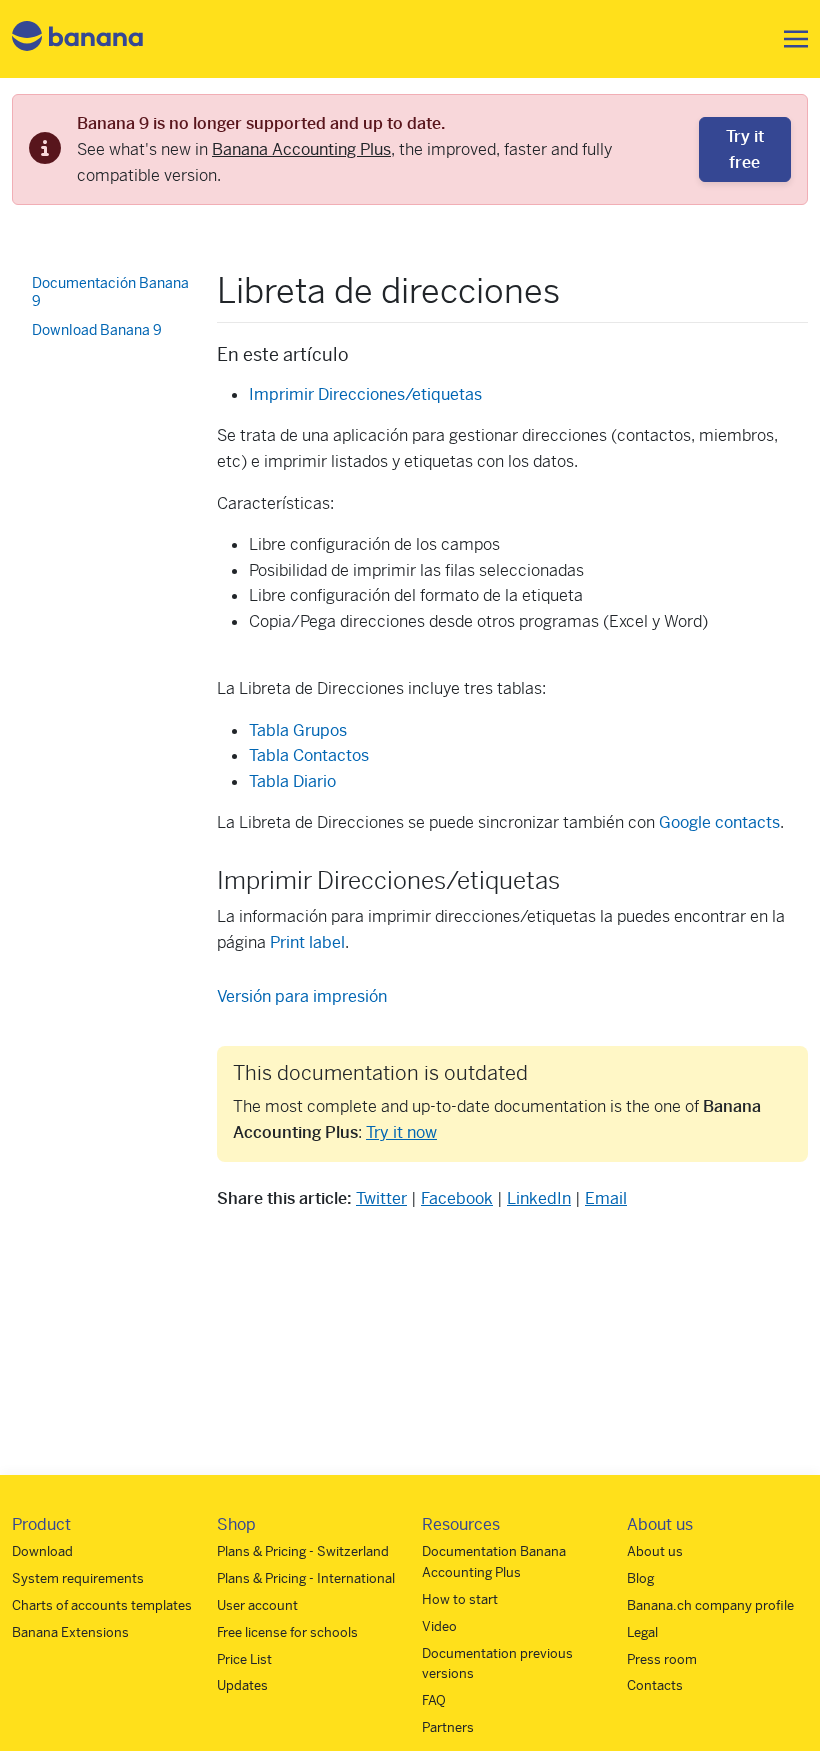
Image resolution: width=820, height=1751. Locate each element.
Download (42, 1551)
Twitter (381, 1198)
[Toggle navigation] (790, 39)
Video (439, 1626)
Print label (307, 942)
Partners (448, 1727)
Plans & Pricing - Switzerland (303, 1551)
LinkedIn (539, 1198)
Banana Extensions (70, 1632)
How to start (460, 1599)
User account (257, 1605)
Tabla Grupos (298, 730)
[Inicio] (78, 39)
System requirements (78, 1578)
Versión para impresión (302, 996)
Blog (640, 1578)
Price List (244, 1659)
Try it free (745, 149)
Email (606, 1198)
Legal (642, 1632)
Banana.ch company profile (710, 1605)
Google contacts (719, 822)
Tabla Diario (292, 781)
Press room (662, 1659)
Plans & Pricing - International (306, 1578)
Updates (242, 1685)
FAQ (434, 1700)
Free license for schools (287, 1632)
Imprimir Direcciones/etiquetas (365, 394)
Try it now (401, 1132)
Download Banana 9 (97, 330)
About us (655, 1551)
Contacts (655, 1685)
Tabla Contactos (309, 755)
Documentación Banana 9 (110, 292)
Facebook (457, 1198)
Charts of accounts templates (102, 1605)
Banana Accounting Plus (301, 149)
